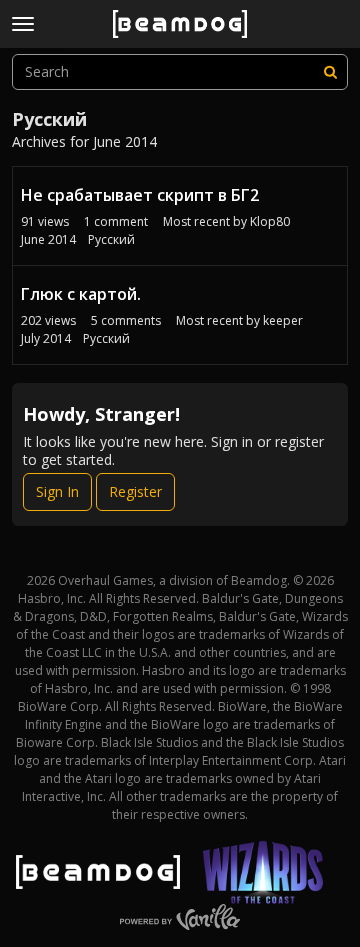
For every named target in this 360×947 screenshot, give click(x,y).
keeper (283, 320)
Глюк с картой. (81, 294)
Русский (111, 239)
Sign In (57, 491)
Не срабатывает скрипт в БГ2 (140, 195)
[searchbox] (180, 72)
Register (135, 491)
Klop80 (270, 221)
